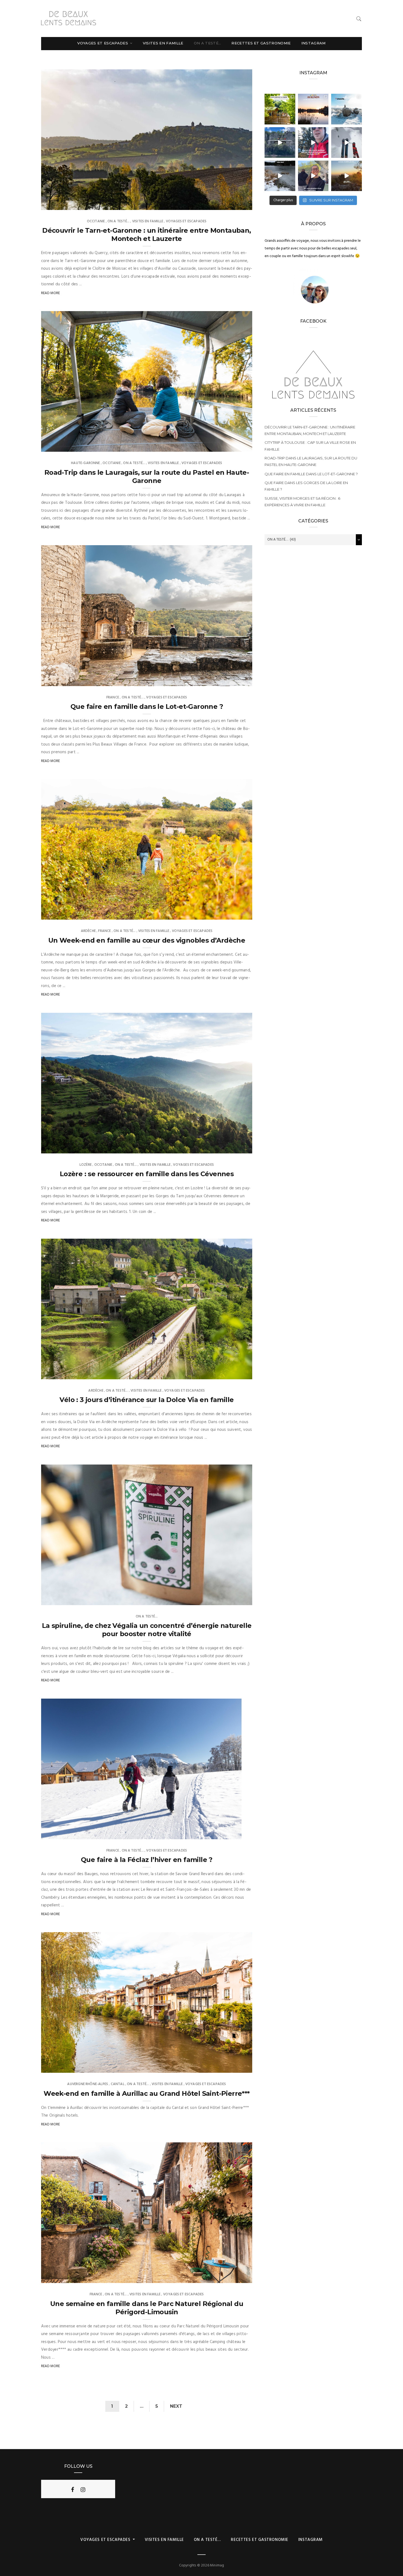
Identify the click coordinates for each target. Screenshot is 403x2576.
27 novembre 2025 (230, 204)
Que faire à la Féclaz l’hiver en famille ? (147, 1860)
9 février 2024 (223, 1833)
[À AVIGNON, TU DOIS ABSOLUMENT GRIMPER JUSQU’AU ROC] (347, 176)
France (113, 697)
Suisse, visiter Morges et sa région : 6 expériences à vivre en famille (302, 502)
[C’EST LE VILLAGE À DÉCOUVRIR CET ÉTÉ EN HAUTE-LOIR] (280, 109)
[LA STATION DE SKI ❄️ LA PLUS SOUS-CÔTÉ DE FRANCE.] (347, 143)
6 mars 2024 (235, 1599)
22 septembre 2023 (230, 2277)
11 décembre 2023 (231, 2067)
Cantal (118, 2084)
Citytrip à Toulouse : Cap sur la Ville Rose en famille (310, 446)
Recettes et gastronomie (261, 43)
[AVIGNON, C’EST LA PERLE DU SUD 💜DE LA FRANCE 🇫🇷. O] (313, 109)
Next (176, 2406)
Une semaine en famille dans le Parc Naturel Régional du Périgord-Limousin (147, 2308)
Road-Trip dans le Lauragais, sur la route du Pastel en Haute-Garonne (147, 477)
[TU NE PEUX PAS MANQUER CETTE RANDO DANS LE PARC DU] (313, 143)
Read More (51, 293)
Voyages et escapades (103, 43)
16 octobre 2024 (232, 914)
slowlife (60, 204)
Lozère (86, 1165)
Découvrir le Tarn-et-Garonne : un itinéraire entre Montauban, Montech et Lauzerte (147, 234)
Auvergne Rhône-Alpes (88, 2084)
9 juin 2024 (236, 1373)
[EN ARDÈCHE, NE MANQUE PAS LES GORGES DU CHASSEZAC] (280, 143)
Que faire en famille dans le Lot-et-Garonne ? (147, 706)
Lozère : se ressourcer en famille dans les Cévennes (147, 1174)
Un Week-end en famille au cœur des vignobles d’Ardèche (147, 940)
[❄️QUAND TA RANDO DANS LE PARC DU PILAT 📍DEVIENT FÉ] (347, 109)
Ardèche (88, 931)
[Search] (359, 19)
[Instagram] (83, 2490)
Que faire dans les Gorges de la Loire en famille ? (306, 486)
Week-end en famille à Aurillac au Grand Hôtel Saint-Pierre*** (147, 2093)
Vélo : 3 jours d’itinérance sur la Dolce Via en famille (147, 1400)
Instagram (313, 43)
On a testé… (208, 43)
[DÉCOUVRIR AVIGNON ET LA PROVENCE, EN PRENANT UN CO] (313, 176)
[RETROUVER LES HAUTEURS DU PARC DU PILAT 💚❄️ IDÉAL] (280, 176)
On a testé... (118, 221)
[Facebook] (73, 2490)
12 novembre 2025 (231, 680)
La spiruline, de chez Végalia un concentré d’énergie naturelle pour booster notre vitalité (147, 1630)
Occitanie (96, 221)
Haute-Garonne (85, 463)
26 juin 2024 (235, 1147)
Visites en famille (163, 43)
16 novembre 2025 (231, 446)
